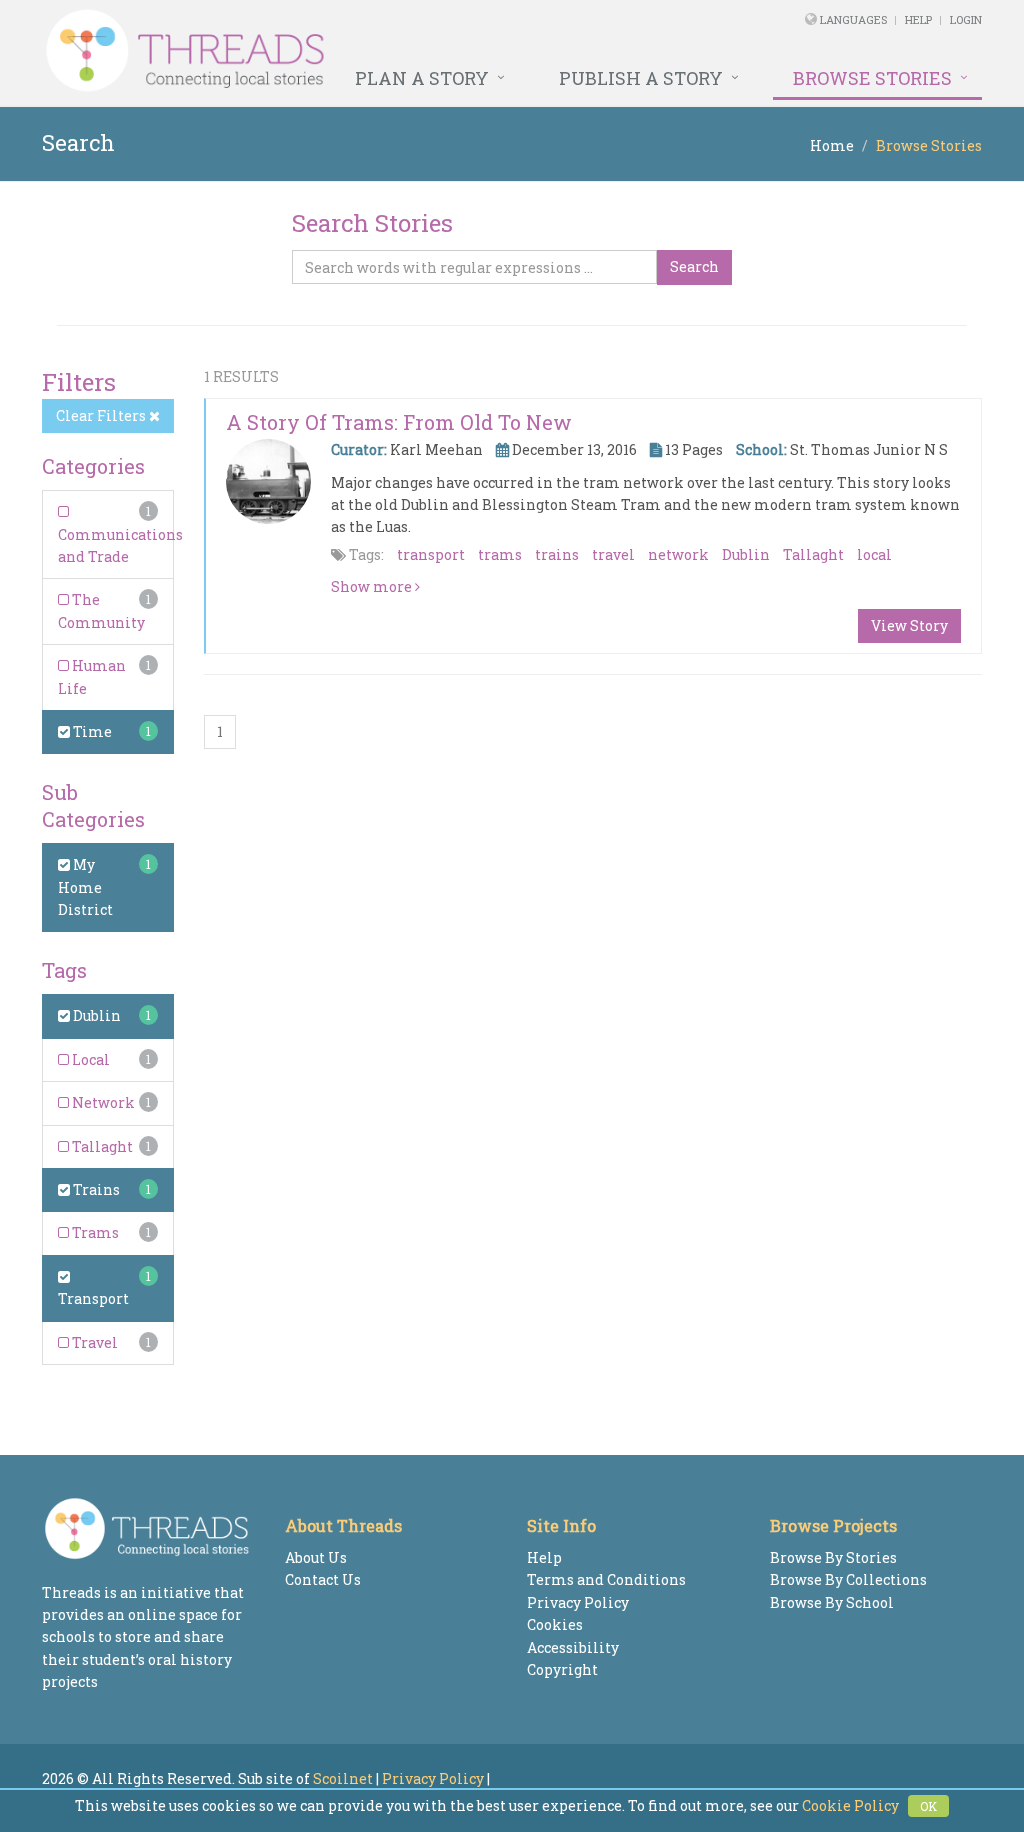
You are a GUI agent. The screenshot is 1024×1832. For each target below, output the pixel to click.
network (678, 554)
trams (500, 554)
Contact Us (323, 1579)
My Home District (85, 887)
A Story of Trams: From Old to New (399, 422)
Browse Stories (872, 78)
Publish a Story (641, 78)
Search (694, 266)
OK (928, 1806)
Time (91, 731)
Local (89, 1059)
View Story (909, 625)
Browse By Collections (848, 1579)
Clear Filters (102, 415)
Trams (94, 1232)
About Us (316, 1557)
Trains (95, 1189)
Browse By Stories (833, 1557)
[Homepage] (332, 51)
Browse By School (832, 1602)
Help (918, 19)
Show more (373, 586)
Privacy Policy (578, 1602)
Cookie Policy (850, 1805)
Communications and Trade (120, 545)
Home (832, 145)
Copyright (562, 1669)
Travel (93, 1342)
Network (102, 1102)
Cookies (555, 1624)
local (874, 554)
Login (966, 19)
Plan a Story (422, 78)
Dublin (95, 1015)
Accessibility (573, 1647)
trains (557, 554)
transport (431, 554)
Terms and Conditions (606, 1579)
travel (613, 554)
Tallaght (101, 1146)
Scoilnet (343, 1778)
